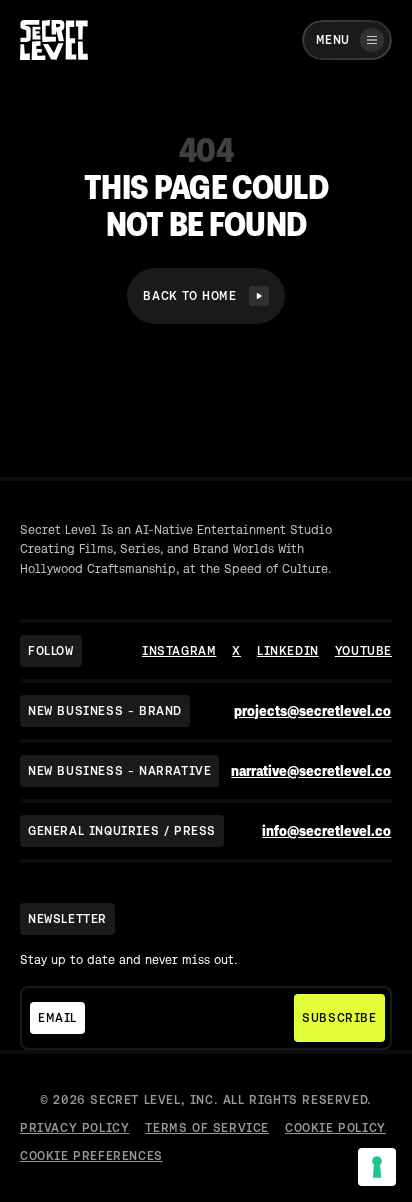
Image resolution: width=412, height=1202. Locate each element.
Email (57, 1018)
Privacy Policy (74, 1128)
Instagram (179, 651)
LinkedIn (288, 651)
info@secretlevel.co (326, 831)
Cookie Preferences (91, 1156)
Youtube (363, 651)
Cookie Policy (335, 1128)
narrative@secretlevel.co (311, 771)
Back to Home (189, 296)
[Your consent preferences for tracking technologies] (377, 1167)
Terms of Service (207, 1128)
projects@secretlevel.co (312, 711)
